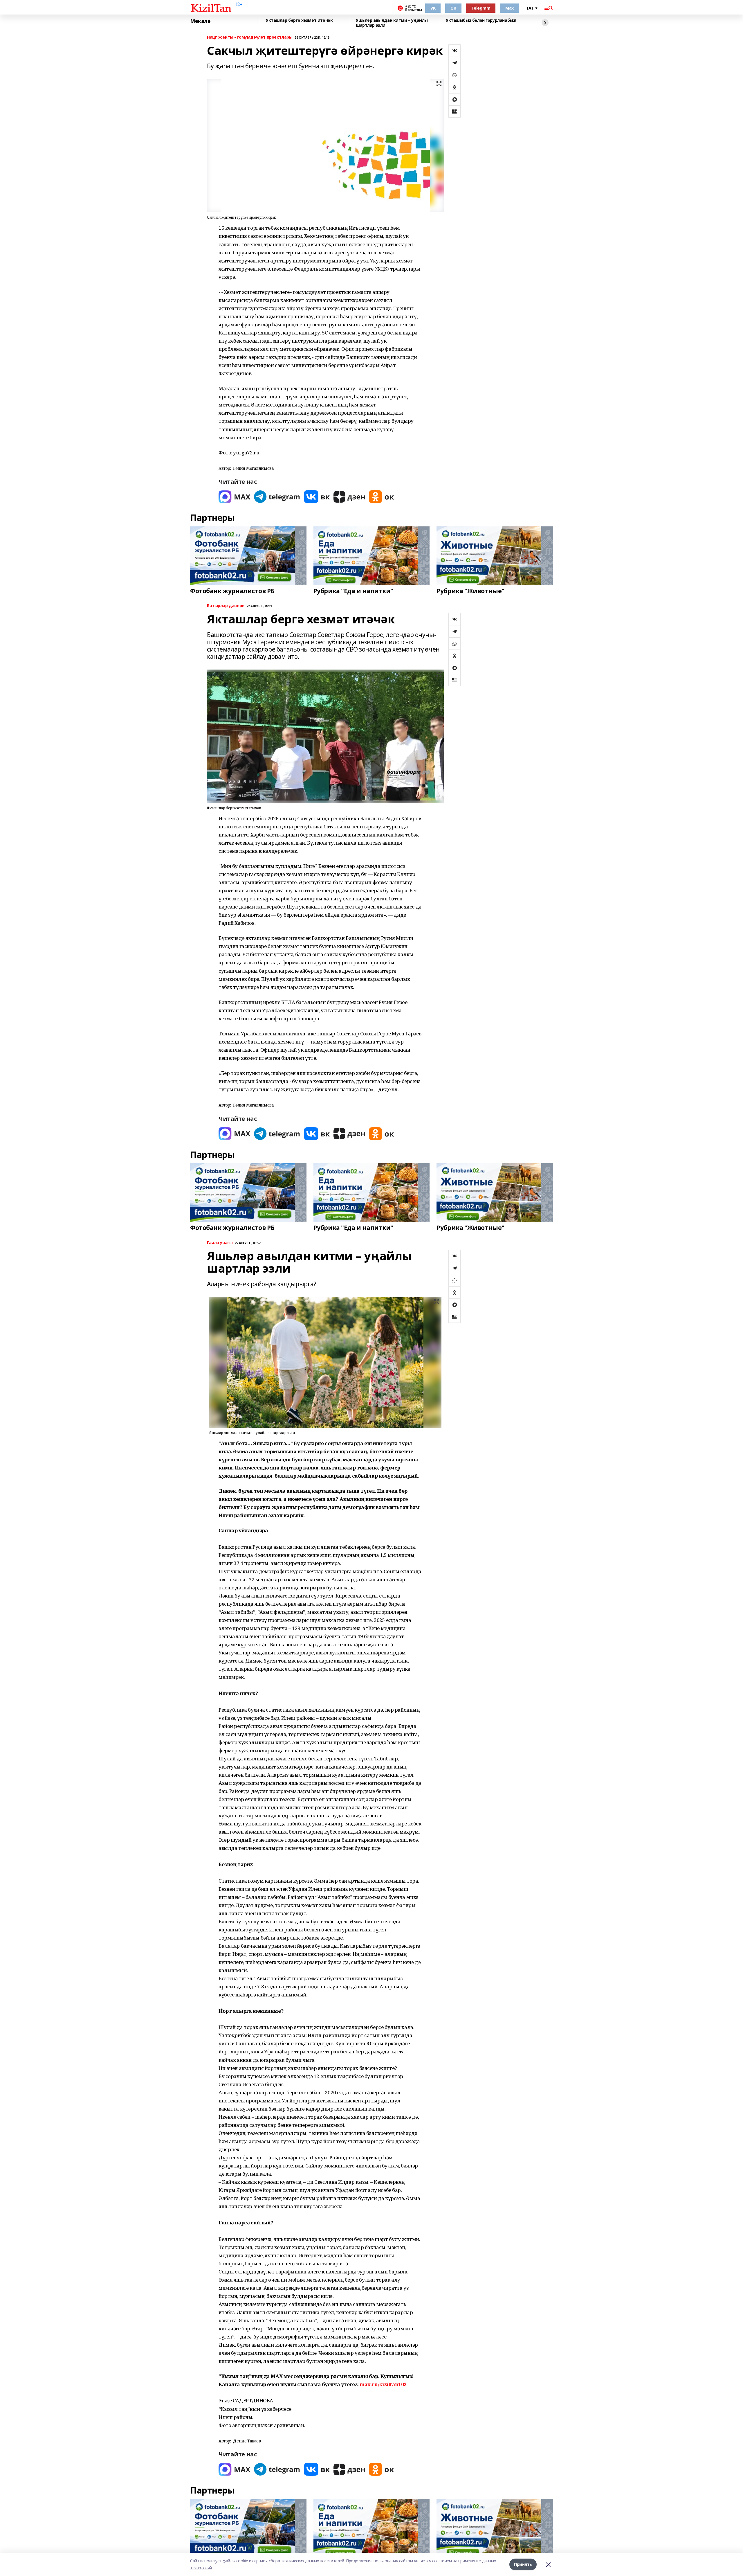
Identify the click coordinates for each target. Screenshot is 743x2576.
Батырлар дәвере (226, 606)
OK (453, 8)
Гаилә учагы (220, 1243)
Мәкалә (200, 21)
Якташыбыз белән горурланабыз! (481, 20)
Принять (523, 2564)
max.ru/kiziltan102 (383, 2384)
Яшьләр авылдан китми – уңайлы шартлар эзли (392, 23)
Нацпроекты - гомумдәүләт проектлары (250, 37)
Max (510, 8)
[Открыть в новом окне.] (235, 497)
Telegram (481, 8)
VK (433, 8)
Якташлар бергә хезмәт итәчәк (299, 20)
